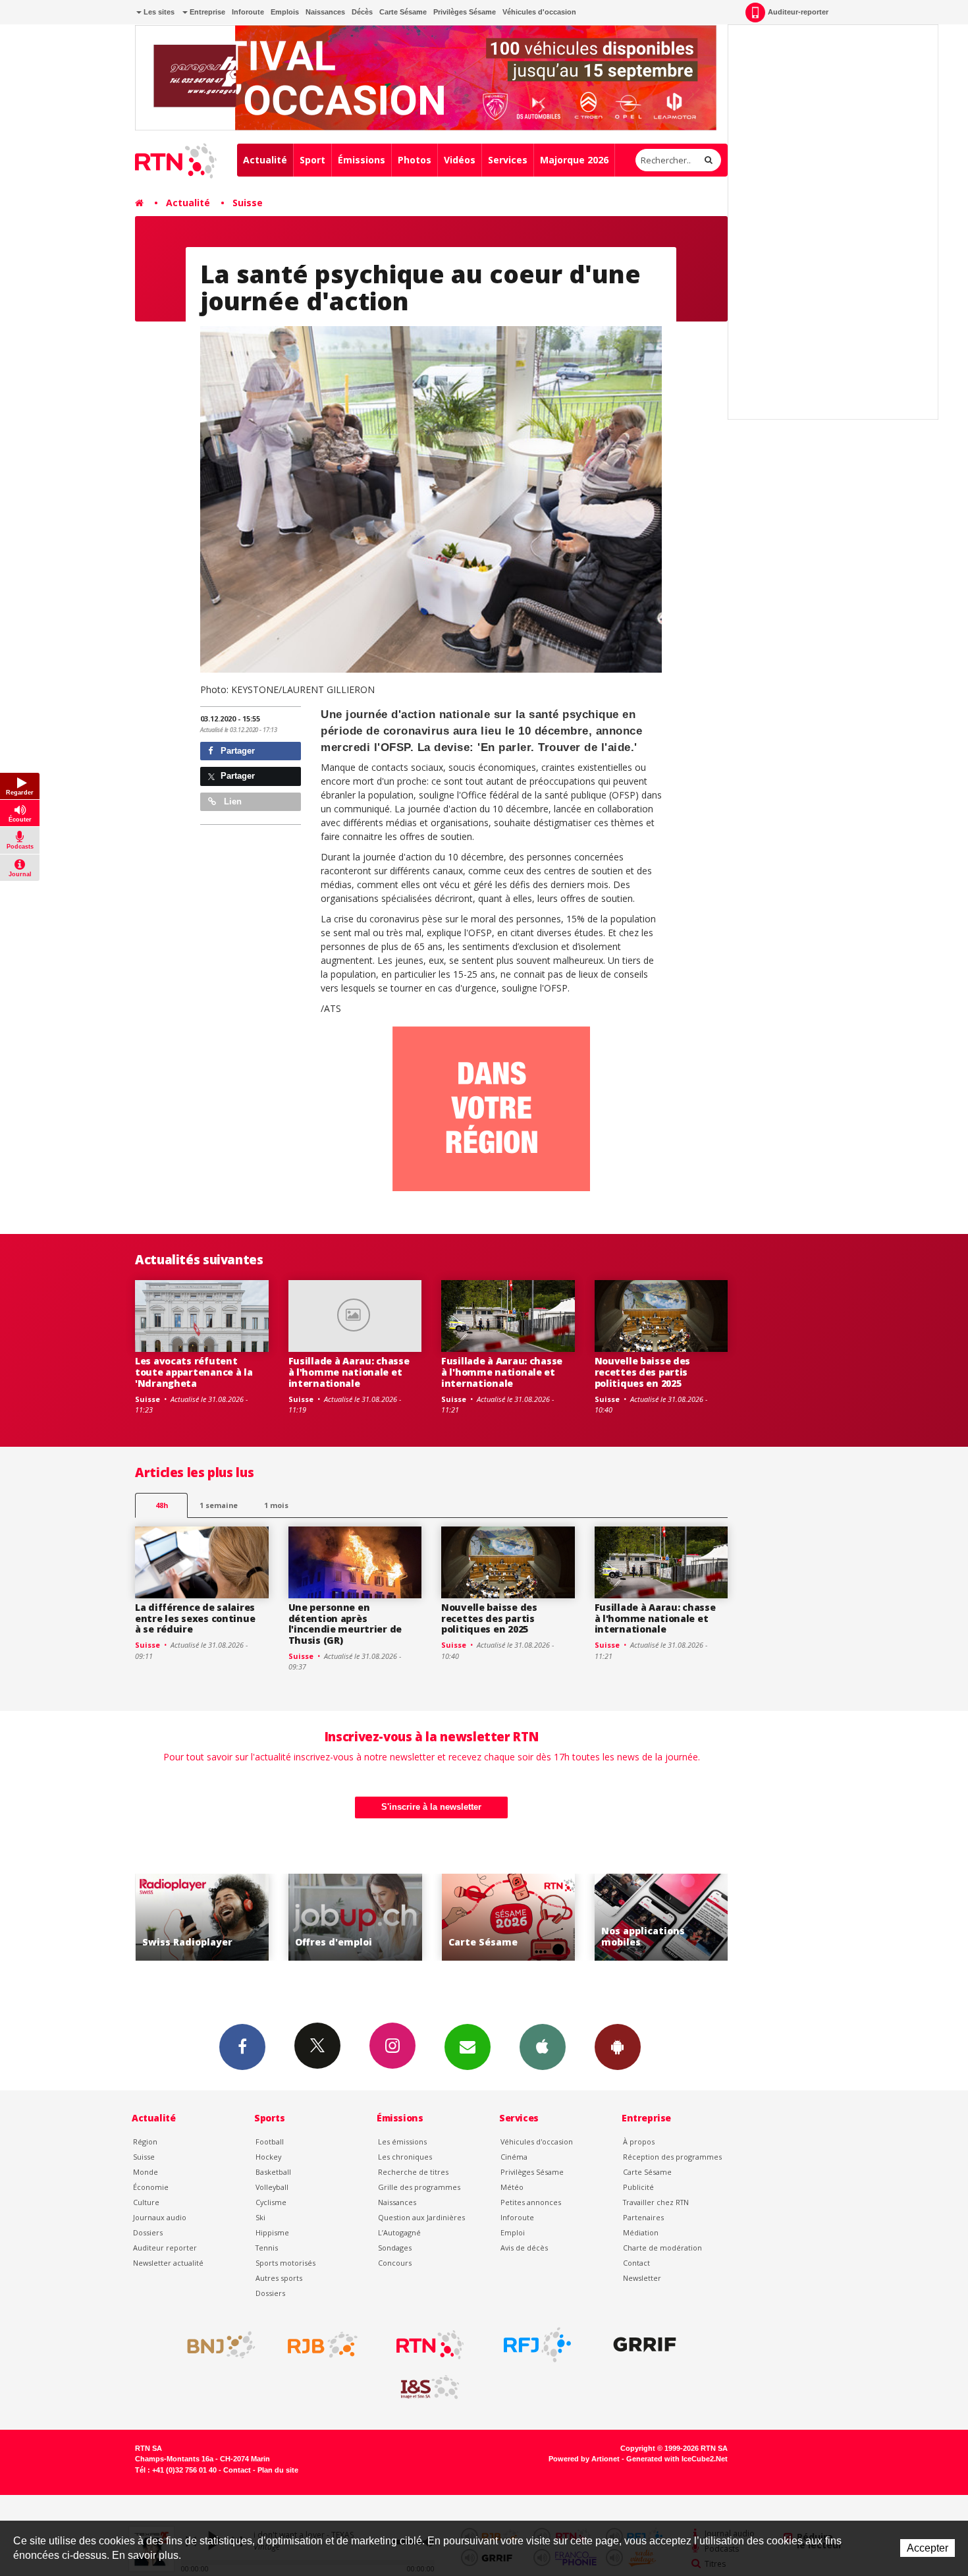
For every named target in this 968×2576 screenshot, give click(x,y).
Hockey (268, 2157)
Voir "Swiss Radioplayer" (664, 1918)
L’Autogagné (399, 2232)
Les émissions (402, 2142)
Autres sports (279, 2278)
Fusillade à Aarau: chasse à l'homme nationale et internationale (349, 1372)
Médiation (641, 2232)
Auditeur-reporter (798, 12)
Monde (146, 2172)
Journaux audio (160, 2217)
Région (145, 2142)
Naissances (325, 12)
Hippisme (272, 2232)
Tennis (267, 2248)
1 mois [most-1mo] (276, 1505)
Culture (146, 2202)
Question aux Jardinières (421, 2217)
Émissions (362, 160)
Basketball (273, 2172)
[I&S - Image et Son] (430, 2388)
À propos (639, 2142)
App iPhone (543, 2047)
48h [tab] (162, 1505)
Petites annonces (531, 2202)
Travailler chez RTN (656, 2202)
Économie (151, 2187)
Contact (636, 2263)
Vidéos (460, 160)
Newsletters (468, 2047)
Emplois (285, 12)
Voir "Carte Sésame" (358, 1918)
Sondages (395, 2248)
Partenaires (643, 2217)
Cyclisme (271, 2202)
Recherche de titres (413, 2172)
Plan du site (278, 2470)
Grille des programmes (419, 2187)
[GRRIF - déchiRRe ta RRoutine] (645, 2345)
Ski (260, 2217)
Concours (395, 2263)
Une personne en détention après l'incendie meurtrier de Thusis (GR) (345, 1624)
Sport (312, 160)
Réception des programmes (672, 2157)
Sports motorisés (285, 2263)
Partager (236, 751)
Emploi (513, 2232)
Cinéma (514, 2157)
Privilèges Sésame (465, 12)
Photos (415, 160)
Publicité (638, 2187)
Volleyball (272, 2187)
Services (508, 160)
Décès (362, 12)
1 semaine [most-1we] (219, 1505)
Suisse (248, 203)
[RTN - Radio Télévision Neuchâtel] (430, 2345)
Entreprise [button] (206, 12)
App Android (618, 2047)
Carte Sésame (403, 12)
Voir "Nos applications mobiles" (511, 1918)
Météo (512, 2187)
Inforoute (248, 12)
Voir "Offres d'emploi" (204, 1918)
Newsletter (642, 2278)
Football (270, 2142)
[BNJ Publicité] (215, 2345)
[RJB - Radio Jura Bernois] (323, 2345)
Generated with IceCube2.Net (677, 2459)
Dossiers (148, 2232)
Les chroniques (405, 2157)
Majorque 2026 (574, 160)
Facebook (242, 2047)
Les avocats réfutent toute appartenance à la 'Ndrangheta (194, 1372)
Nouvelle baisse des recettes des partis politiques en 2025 (643, 1372)
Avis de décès (524, 2248)
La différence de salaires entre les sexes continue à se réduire (195, 1618)
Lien (231, 801)
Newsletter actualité (168, 2263)
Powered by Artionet (584, 2459)
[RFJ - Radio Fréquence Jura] (537, 2345)
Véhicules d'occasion (539, 12)
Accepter (928, 2548)
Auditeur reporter (165, 2248)
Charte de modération (662, 2248)
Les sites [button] (158, 12)
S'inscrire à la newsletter (431, 1807)
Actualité (265, 160)
